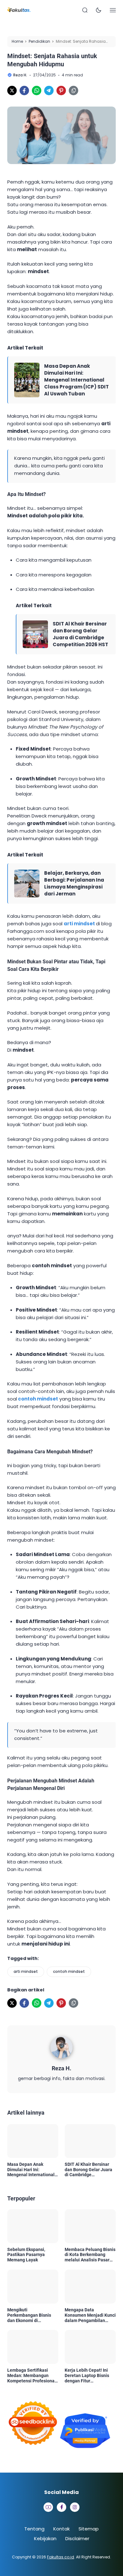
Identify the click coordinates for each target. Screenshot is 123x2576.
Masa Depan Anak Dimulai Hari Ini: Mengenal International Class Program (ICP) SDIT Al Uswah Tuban (76, 380)
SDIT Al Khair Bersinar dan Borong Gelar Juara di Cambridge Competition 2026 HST (80, 634)
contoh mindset (38, 1399)
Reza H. (61, 2068)
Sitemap (89, 2529)
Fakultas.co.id (61, 2557)
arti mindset (79, 924)
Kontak (61, 2529)
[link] (12, 91)
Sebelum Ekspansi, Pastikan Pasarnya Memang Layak (26, 2255)
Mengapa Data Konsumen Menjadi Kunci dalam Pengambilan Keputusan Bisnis (90, 2315)
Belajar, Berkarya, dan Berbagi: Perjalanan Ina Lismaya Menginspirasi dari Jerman (74, 883)
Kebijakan (45, 2538)
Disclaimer (77, 2538)
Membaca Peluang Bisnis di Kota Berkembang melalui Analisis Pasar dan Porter (90, 2255)
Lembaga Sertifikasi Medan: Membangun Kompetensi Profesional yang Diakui (32, 2375)
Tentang (34, 2529)
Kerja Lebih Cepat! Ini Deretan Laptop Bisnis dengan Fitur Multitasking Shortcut (87, 2375)
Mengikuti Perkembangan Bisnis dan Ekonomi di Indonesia (29, 2315)
